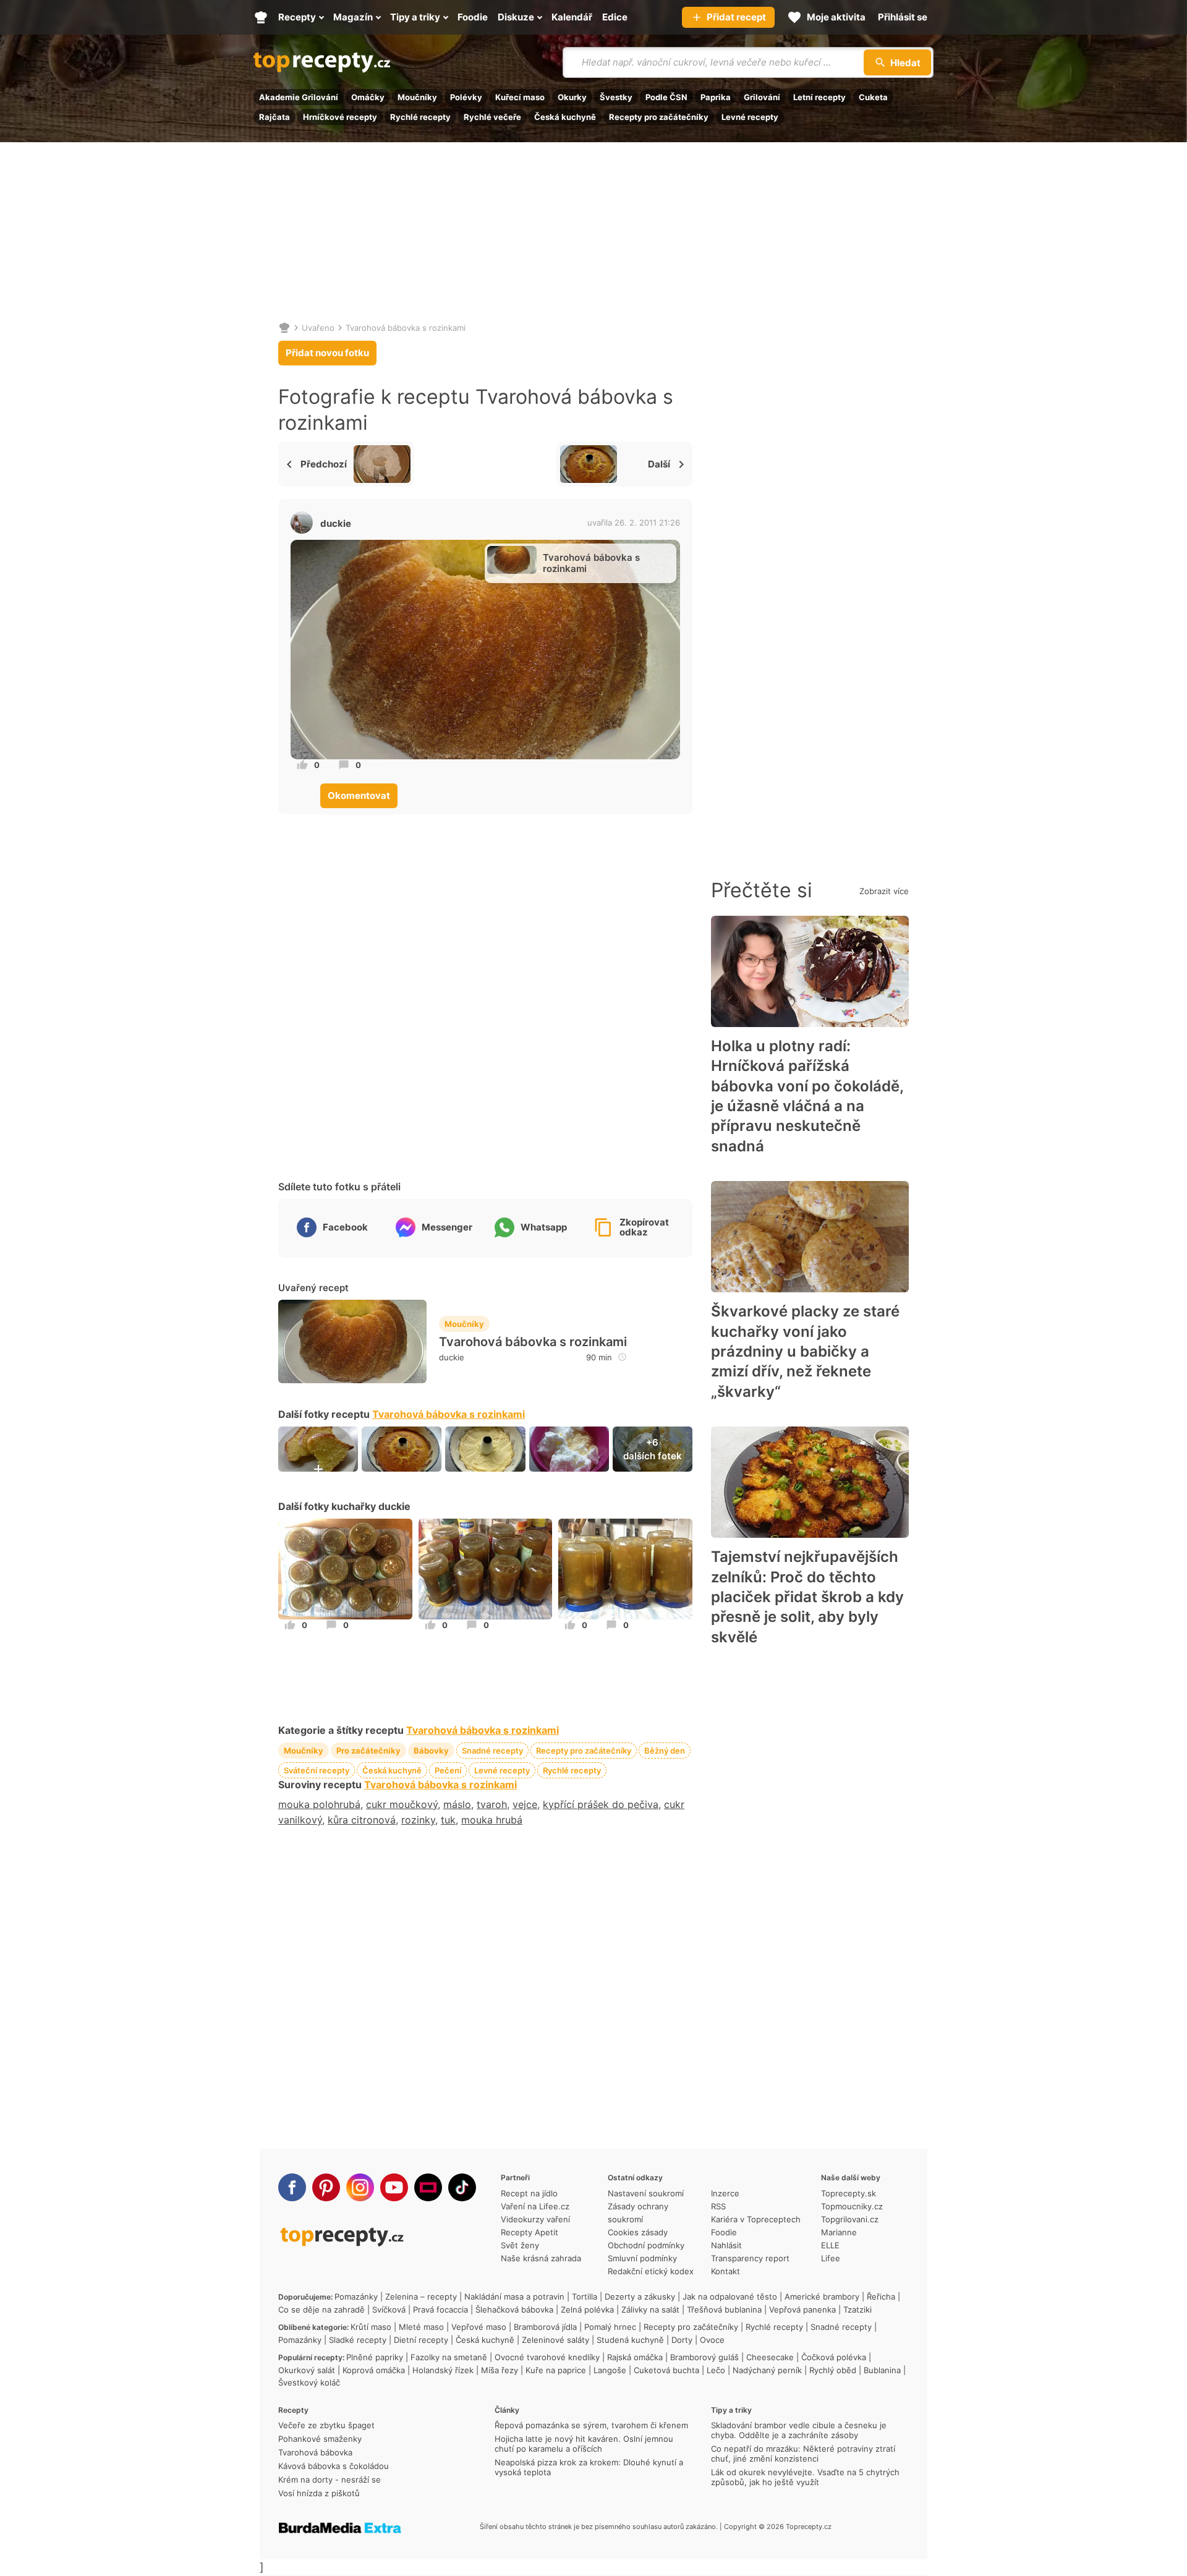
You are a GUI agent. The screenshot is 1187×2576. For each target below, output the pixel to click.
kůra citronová (362, 1820)
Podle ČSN (666, 97)
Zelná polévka (587, 2309)
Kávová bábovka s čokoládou (334, 2466)
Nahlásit (726, 2245)
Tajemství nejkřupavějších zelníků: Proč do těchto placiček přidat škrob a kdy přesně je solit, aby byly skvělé (807, 1597)
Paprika (716, 97)
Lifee (831, 2258)
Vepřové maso (479, 2327)
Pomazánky (356, 2297)
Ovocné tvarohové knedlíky (547, 2357)
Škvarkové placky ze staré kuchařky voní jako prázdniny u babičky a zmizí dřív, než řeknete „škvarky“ (805, 1351)
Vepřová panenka (802, 2309)
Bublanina (882, 2370)
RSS (718, 2206)
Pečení (448, 1770)
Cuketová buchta (666, 2370)
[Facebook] (292, 2187)
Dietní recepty (421, 2340)
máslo (457, 1804)
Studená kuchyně (630, 2340)
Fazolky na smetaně (449, 2357)
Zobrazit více (884, 891)
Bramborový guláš (704, 2357)
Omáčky (368, 97)
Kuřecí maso (520, 97)
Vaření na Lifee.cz (535, 2206)
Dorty (682, 2340)
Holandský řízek (443, 2370)
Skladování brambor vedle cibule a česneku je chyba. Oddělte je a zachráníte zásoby (799, 2430)
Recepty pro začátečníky (659, 117)
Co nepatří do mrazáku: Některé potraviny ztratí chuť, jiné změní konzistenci (803, 2454)
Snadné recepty (492, 1751)
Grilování (762, 97)
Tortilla (585, 2297)
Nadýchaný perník (767, 2370)
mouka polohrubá (319, 1804)
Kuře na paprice (556, 2370)
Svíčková (389, 2309)
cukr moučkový (402, 1804)
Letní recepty (819, 97)
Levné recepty (750, 117)
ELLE (830, 2245)
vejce (525, 1804)
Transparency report (750, 2258)
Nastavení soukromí (646, 2193)
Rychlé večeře (492, 117)
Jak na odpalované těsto (730, 2297)
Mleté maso (421, 2327)
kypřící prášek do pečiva (601, 1804)
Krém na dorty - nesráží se (330, 2480)
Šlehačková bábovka (514, 2309)
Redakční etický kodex (651, 2271)
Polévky (466, 97)
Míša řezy (500, 2370)
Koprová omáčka (374, 2370)
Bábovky (431, 1751)
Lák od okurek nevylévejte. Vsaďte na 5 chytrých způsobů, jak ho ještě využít (805, 2477)
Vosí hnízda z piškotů (319, 2493)
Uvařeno (318, 328)
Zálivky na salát (650, 2309)
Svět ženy (520, 2245)
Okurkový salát (307, 2370)
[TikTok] (462, 2187)
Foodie (724, 2232)
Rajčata (274, 117)
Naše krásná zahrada (541, 2258)
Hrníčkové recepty (340, 117)
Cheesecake (770, 2357)
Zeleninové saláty (555, 2340)
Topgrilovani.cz (850, 2219)
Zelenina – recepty (421, 2297)
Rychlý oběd (833, 2370)
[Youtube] (394, 2187)
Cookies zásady (638, 2232)
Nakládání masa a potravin (514, 2297)
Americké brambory (822, 2297)
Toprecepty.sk (849, 2193)
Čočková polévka (834, 2357)
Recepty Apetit (530, 2232)
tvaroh (492, 1804)
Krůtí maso (371, 2327)
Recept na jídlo (529, 2193)
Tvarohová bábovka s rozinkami (406, 328)
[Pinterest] (326, 2187)
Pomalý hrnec (610, 2327)
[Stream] (428, 2187)
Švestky (616, 97)
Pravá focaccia (440, 2309)
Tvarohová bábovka (315, 2452)
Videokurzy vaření (535, 2219)
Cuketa (873, 97)
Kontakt (725, 2271)
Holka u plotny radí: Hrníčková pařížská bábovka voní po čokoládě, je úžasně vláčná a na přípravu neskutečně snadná (807, 1096)
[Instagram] (360, 2187)
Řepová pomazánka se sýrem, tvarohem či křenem (591, 2425)
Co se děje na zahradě (321, 2309)
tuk (448, 1820)
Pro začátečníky (368, 1751)
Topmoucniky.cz (852, 2206)
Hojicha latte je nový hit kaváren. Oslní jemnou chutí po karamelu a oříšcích (584, 2444)
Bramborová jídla (545, 2327)
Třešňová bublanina (724, 2309)
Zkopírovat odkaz (644, 1227)
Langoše (610, 2370)
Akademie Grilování (299, 97)
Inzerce (725, 2193)
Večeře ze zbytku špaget (326, 2425)
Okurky (572, 97)
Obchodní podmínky (646, 2245)
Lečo (716, 2370)
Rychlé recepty (420, 117)
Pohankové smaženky (320, 2439)
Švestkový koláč (309, 2382)
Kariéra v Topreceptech (756, 2219)
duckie (336, 523)
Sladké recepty (358, 2340)
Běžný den (665, 1751)
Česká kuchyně (565, 117)
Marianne (839, 2232)
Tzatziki (857, 2309)
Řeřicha (881, 2297)
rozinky (418, 1820)
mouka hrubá (492, 1820)
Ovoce (712, 2340)
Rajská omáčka (635, 2357)
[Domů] (284, 328)
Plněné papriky (375, 2357)
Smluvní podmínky (642, 2258)
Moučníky (417, 97)
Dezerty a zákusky (640, 2297)
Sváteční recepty (317, 1770)
